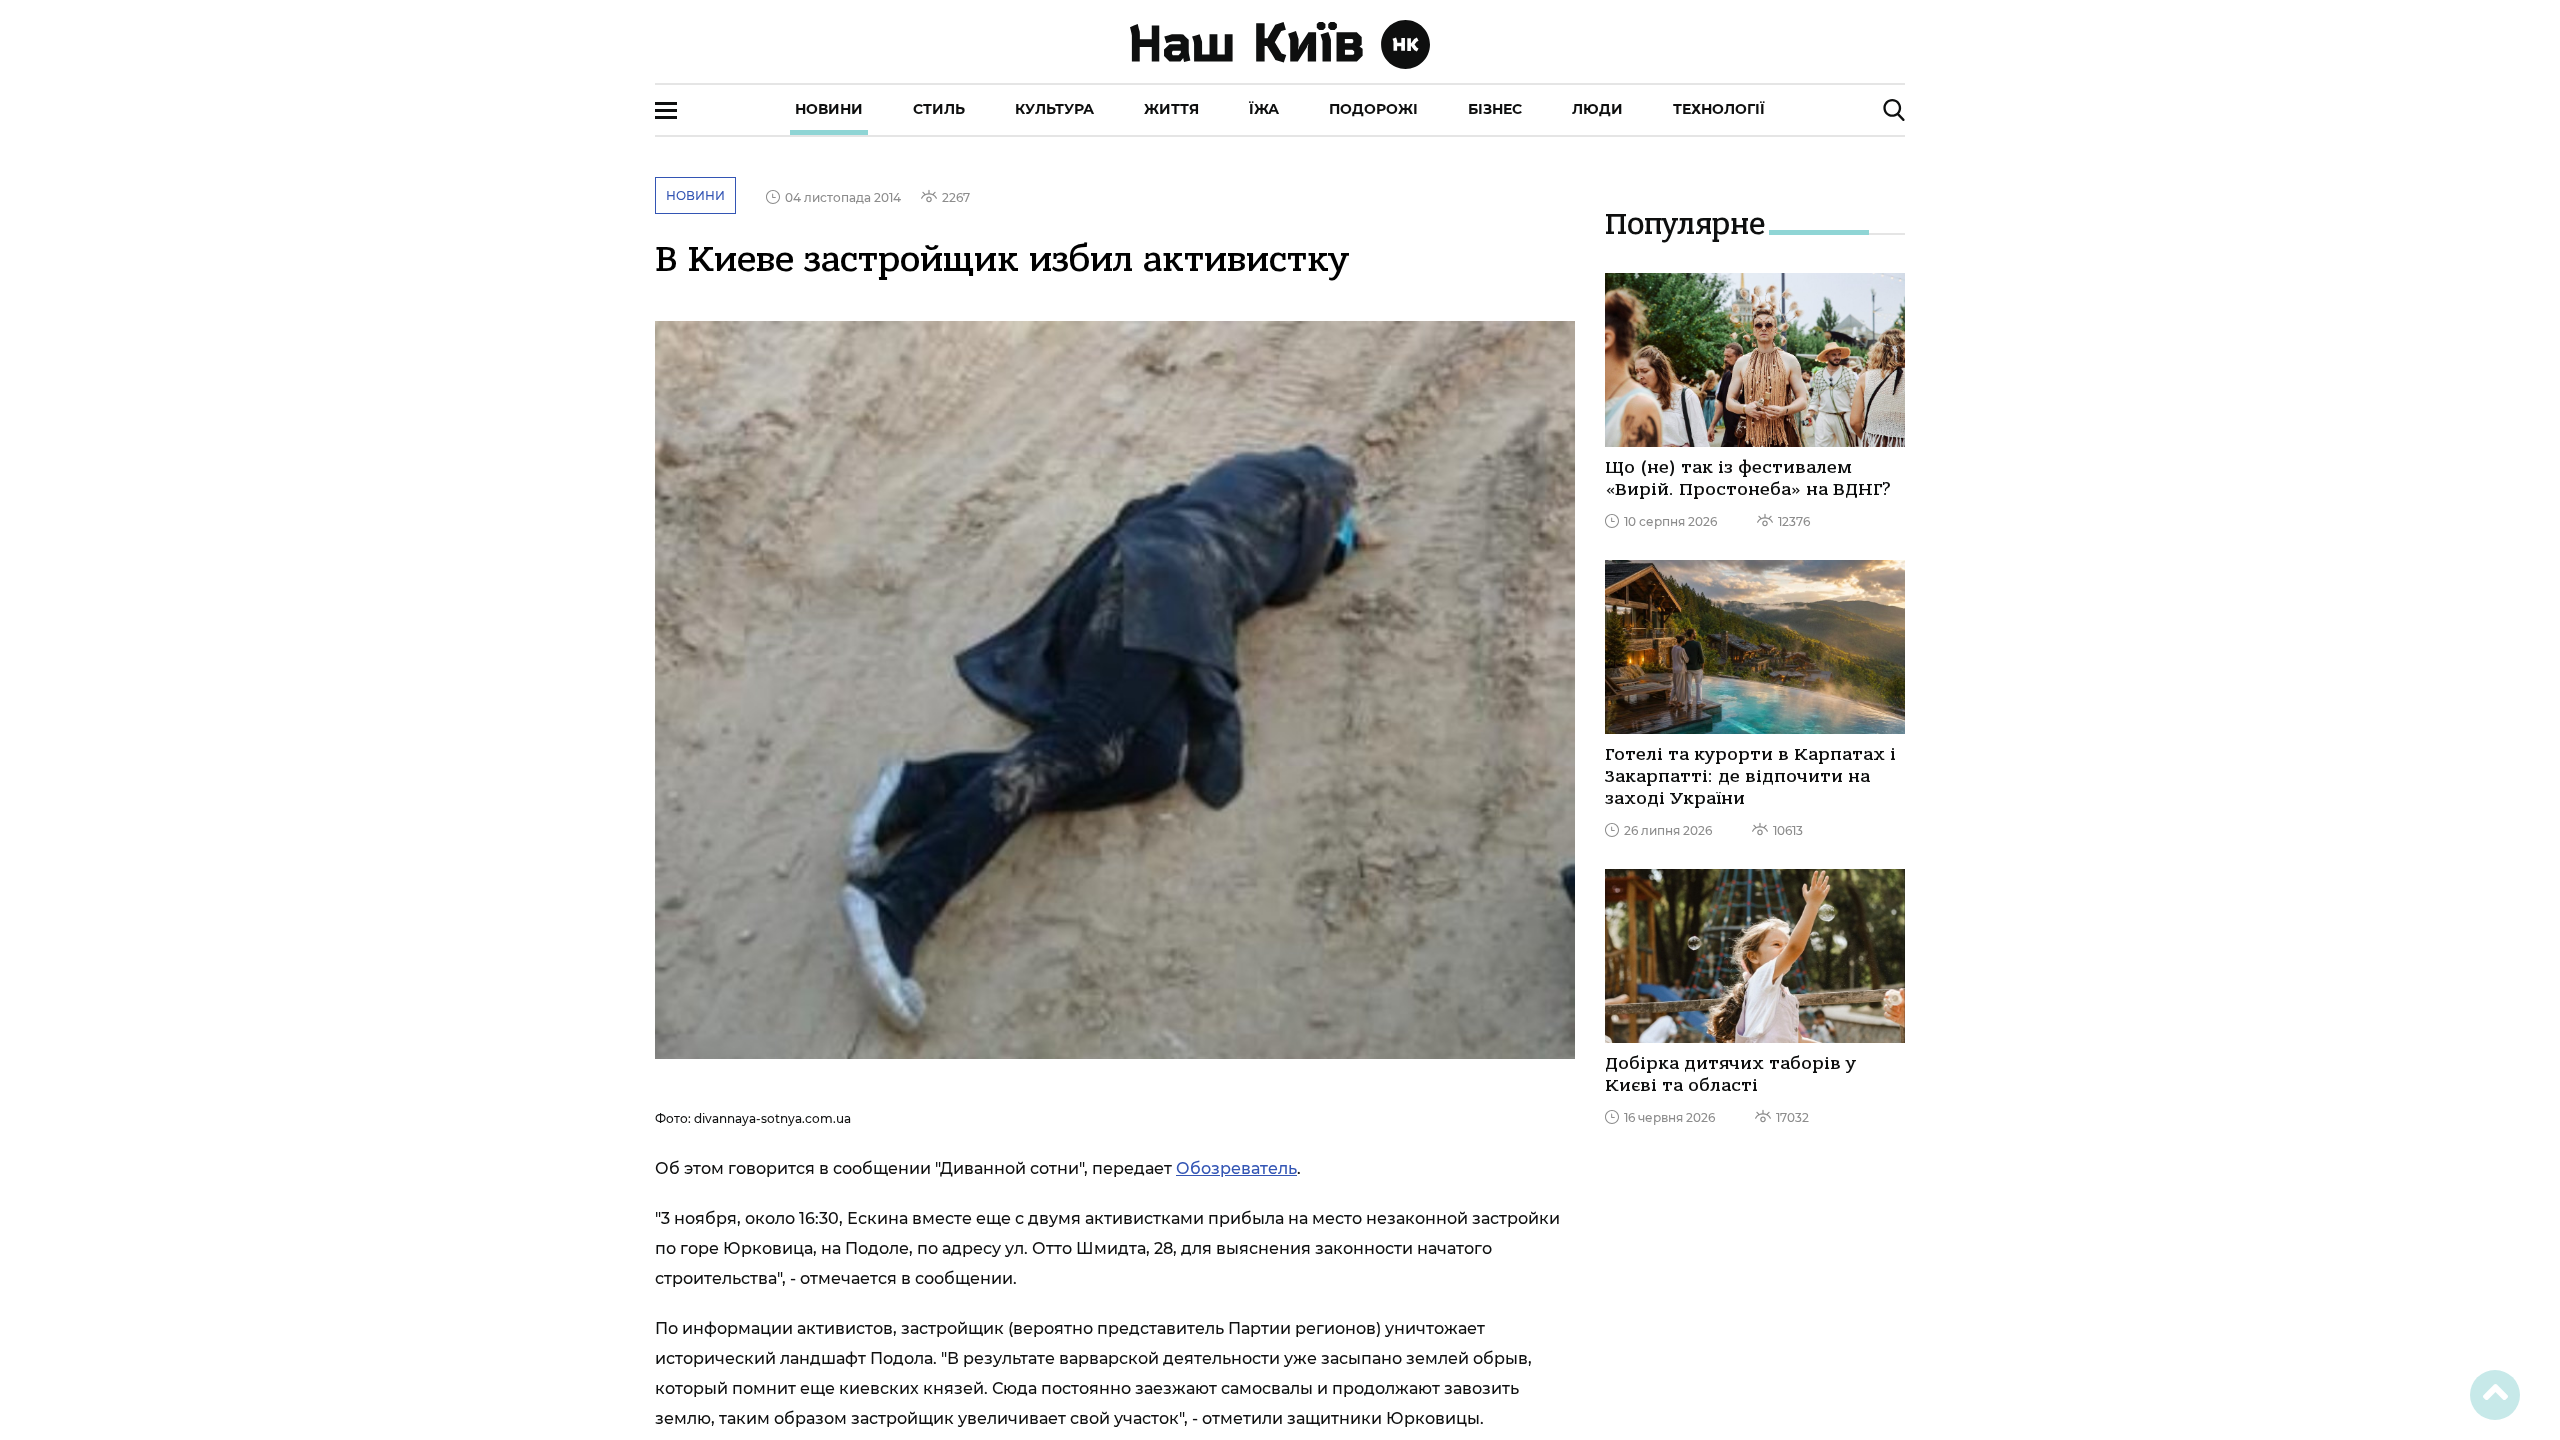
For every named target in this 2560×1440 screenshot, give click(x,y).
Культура (1054, 109)
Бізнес (1495, 109)
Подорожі (1373, 109)
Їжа (1264, 109)
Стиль (939, 109)
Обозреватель (1236, 1168)
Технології (1719, 109)
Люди (1597, 109)
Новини (829, 109)
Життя (1171, 109)
